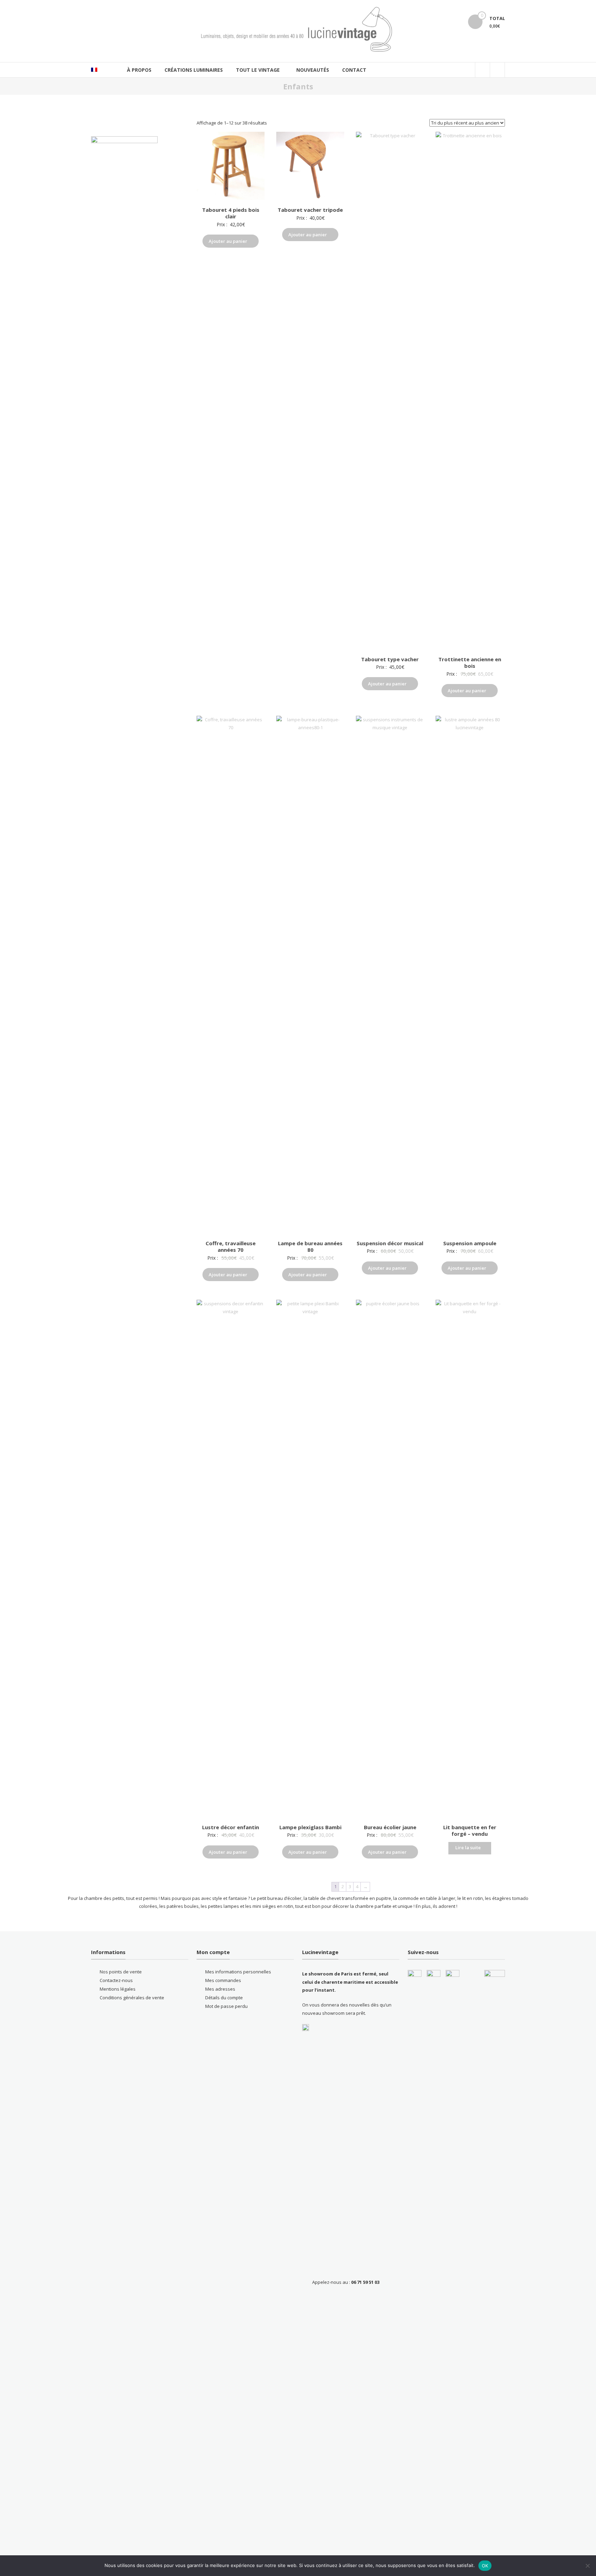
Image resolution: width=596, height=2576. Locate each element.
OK (485, 2566)
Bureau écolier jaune (390, 1827)
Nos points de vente (121, 1972)
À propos (139, 70)
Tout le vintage (258, 70)
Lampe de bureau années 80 (310, 1247)
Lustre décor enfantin (231, 1827)
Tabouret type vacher (390, 659)
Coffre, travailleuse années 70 (231, 1247)
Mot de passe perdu (226, 2006)
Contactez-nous (116, 1980)
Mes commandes (223, 1980)
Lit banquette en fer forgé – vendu (470, 1831)
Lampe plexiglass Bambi (310, 1827)
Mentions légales (118, 1989)
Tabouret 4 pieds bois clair (231, 213)
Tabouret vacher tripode (310, 210)
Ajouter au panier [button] (228, 241)
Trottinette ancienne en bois (470, 663)
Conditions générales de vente (132, 1998)
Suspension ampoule (470, 1243)
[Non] (587, 2566)
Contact (354, 70)
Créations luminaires (194, 70)
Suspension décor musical (390, 1243)
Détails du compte (224, 1998)
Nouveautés (313, 70)
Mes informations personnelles (238, 1972)
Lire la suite (468, 1847)
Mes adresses (220, 1989)
